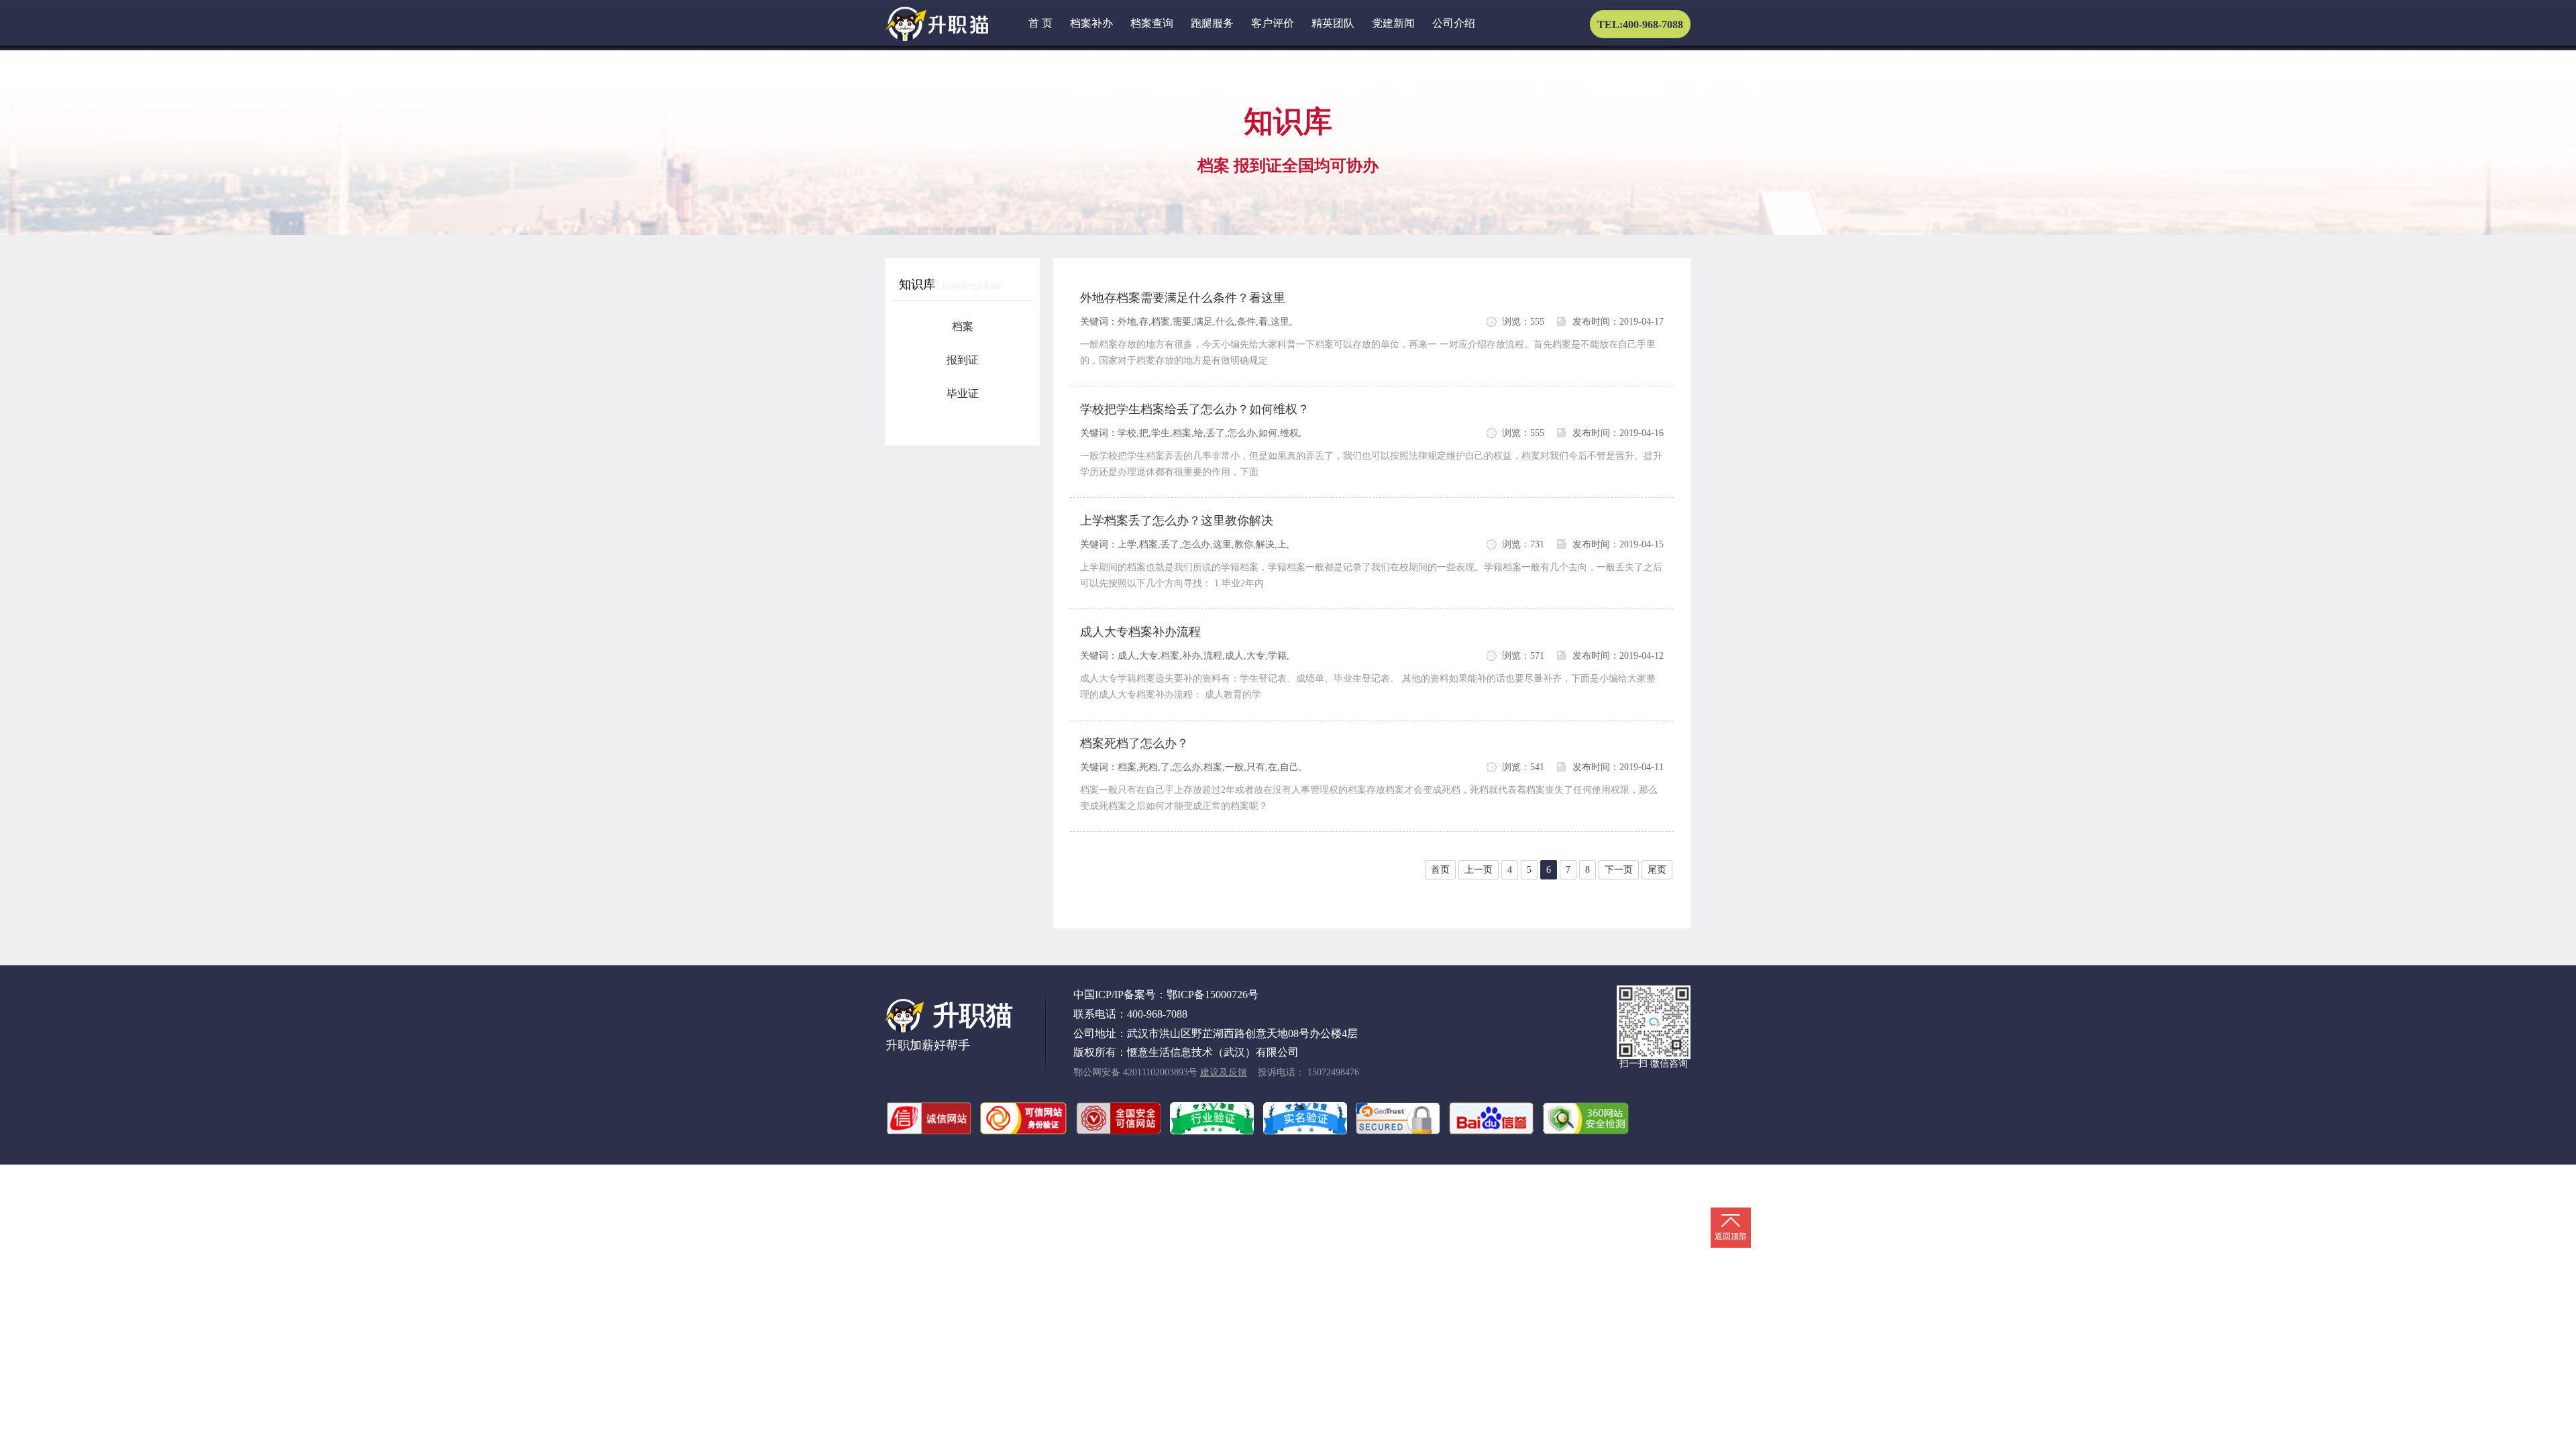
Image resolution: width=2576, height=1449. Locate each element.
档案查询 (1152, 23)
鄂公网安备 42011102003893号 (1135, 1072)
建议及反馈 (1224, 1072)
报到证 (963, 360)
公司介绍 (1454, 23)
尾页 (1657, 870)
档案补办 (1091, 23)
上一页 (1479, 870)
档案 (963, 326)
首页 (1440, 870)
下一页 (1619, 870)
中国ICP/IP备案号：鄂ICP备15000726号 (1166, 995)
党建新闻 (1393, 23)
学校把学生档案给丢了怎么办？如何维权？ (1195, 409)
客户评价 (1273, 23)
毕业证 (963, 393)
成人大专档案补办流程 (1140, 632)
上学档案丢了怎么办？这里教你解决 (1177, 521)
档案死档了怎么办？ (1134, 743)
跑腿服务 (1212, 23)
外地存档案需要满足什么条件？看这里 (1183, 298)
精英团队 (1333, 23)
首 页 (1040, 23)
